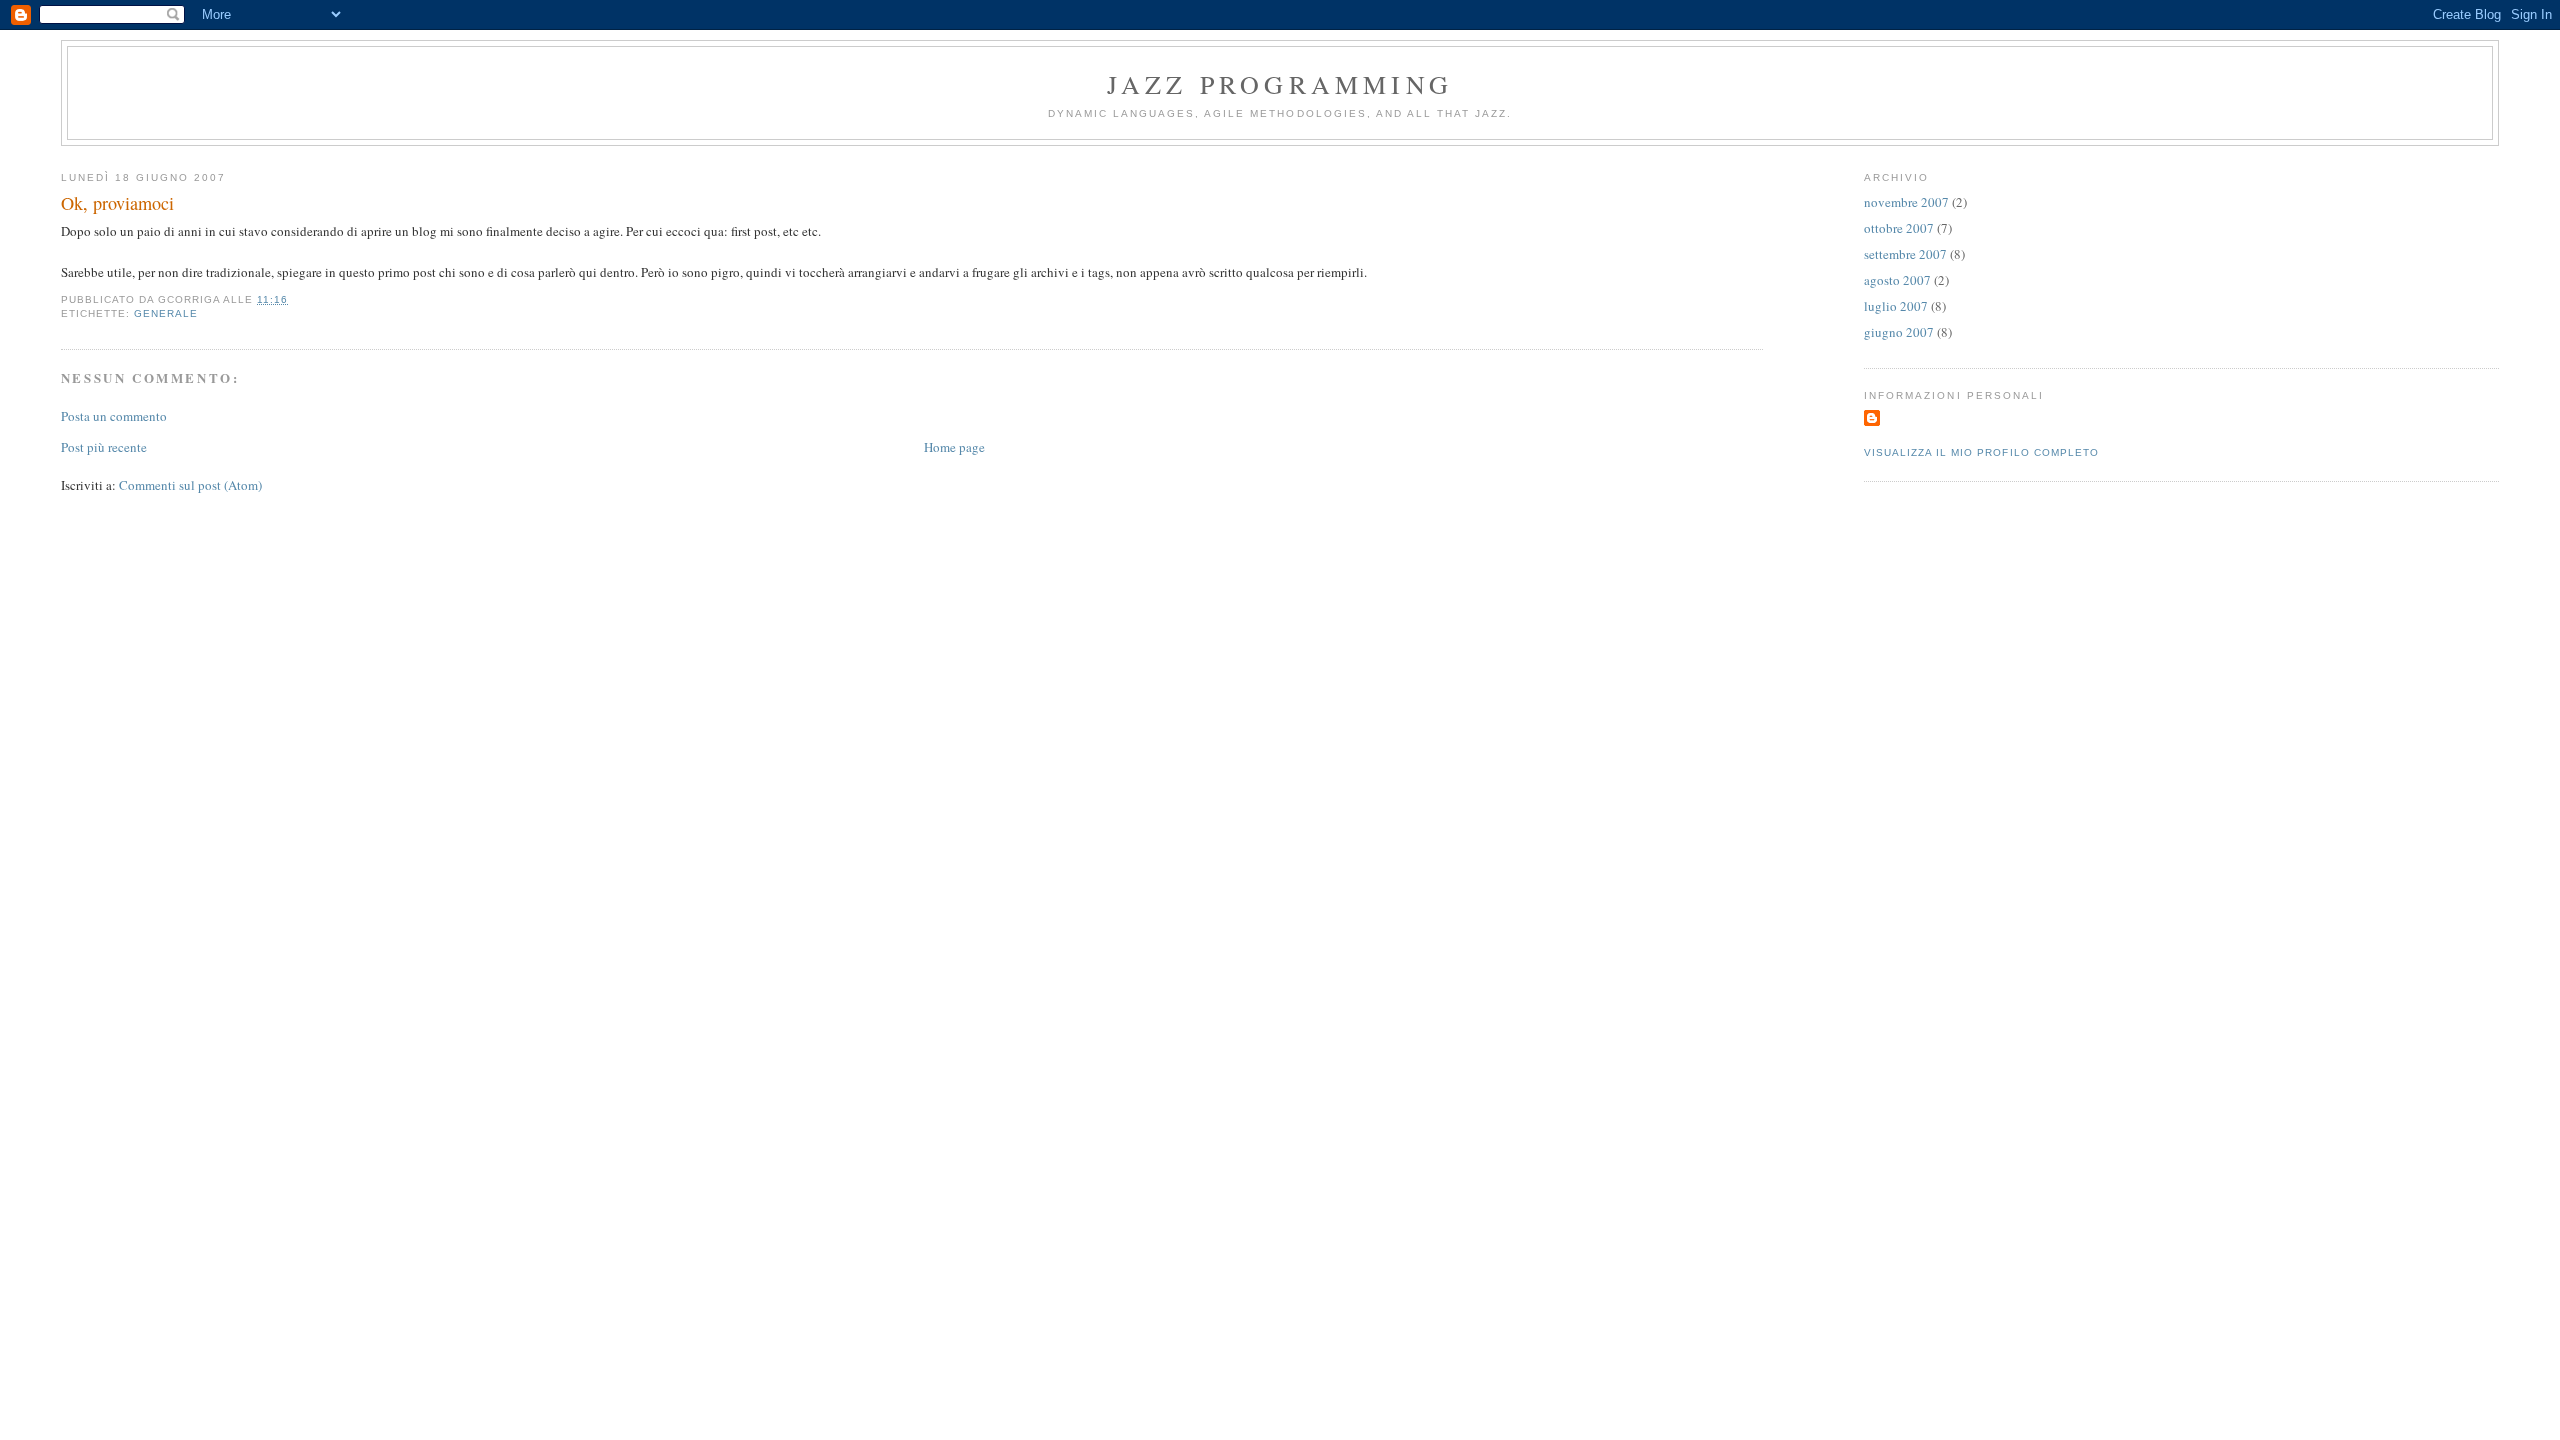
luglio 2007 (1896, 306)
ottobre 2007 (1899, 228)
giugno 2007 (1899, 332)
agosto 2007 (1897, 280)
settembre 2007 (1905, 254)
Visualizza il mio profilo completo (1981, 452)
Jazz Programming (1280, 84)
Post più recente (104, 447)
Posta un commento (114, 416)
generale (166, 313)
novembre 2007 (1906, 202)
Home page (954, 447)
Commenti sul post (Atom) (190, 485)
